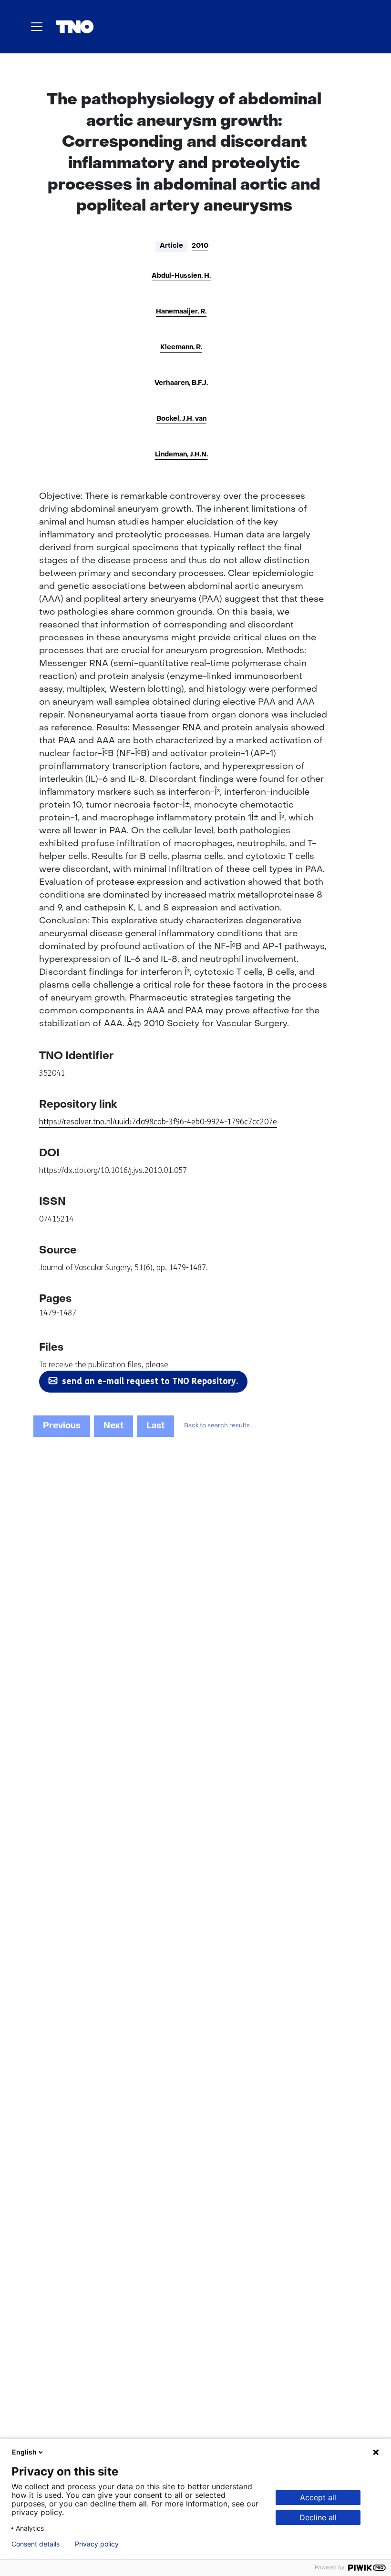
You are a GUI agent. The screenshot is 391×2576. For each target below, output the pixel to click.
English (24, 2452)
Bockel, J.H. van (181, 419)
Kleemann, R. (181, 348)
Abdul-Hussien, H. (181, 276)
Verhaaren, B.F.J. (181, 383)
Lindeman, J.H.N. (181, 455)
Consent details (36, 2544)
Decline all (318, 2517)
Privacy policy (97, 2544)
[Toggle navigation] (37, 27)
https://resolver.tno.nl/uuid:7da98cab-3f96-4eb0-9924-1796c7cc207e (158, 1122)
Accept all (318, 2497)
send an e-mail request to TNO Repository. (150, 1381)
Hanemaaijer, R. (181, 312)
